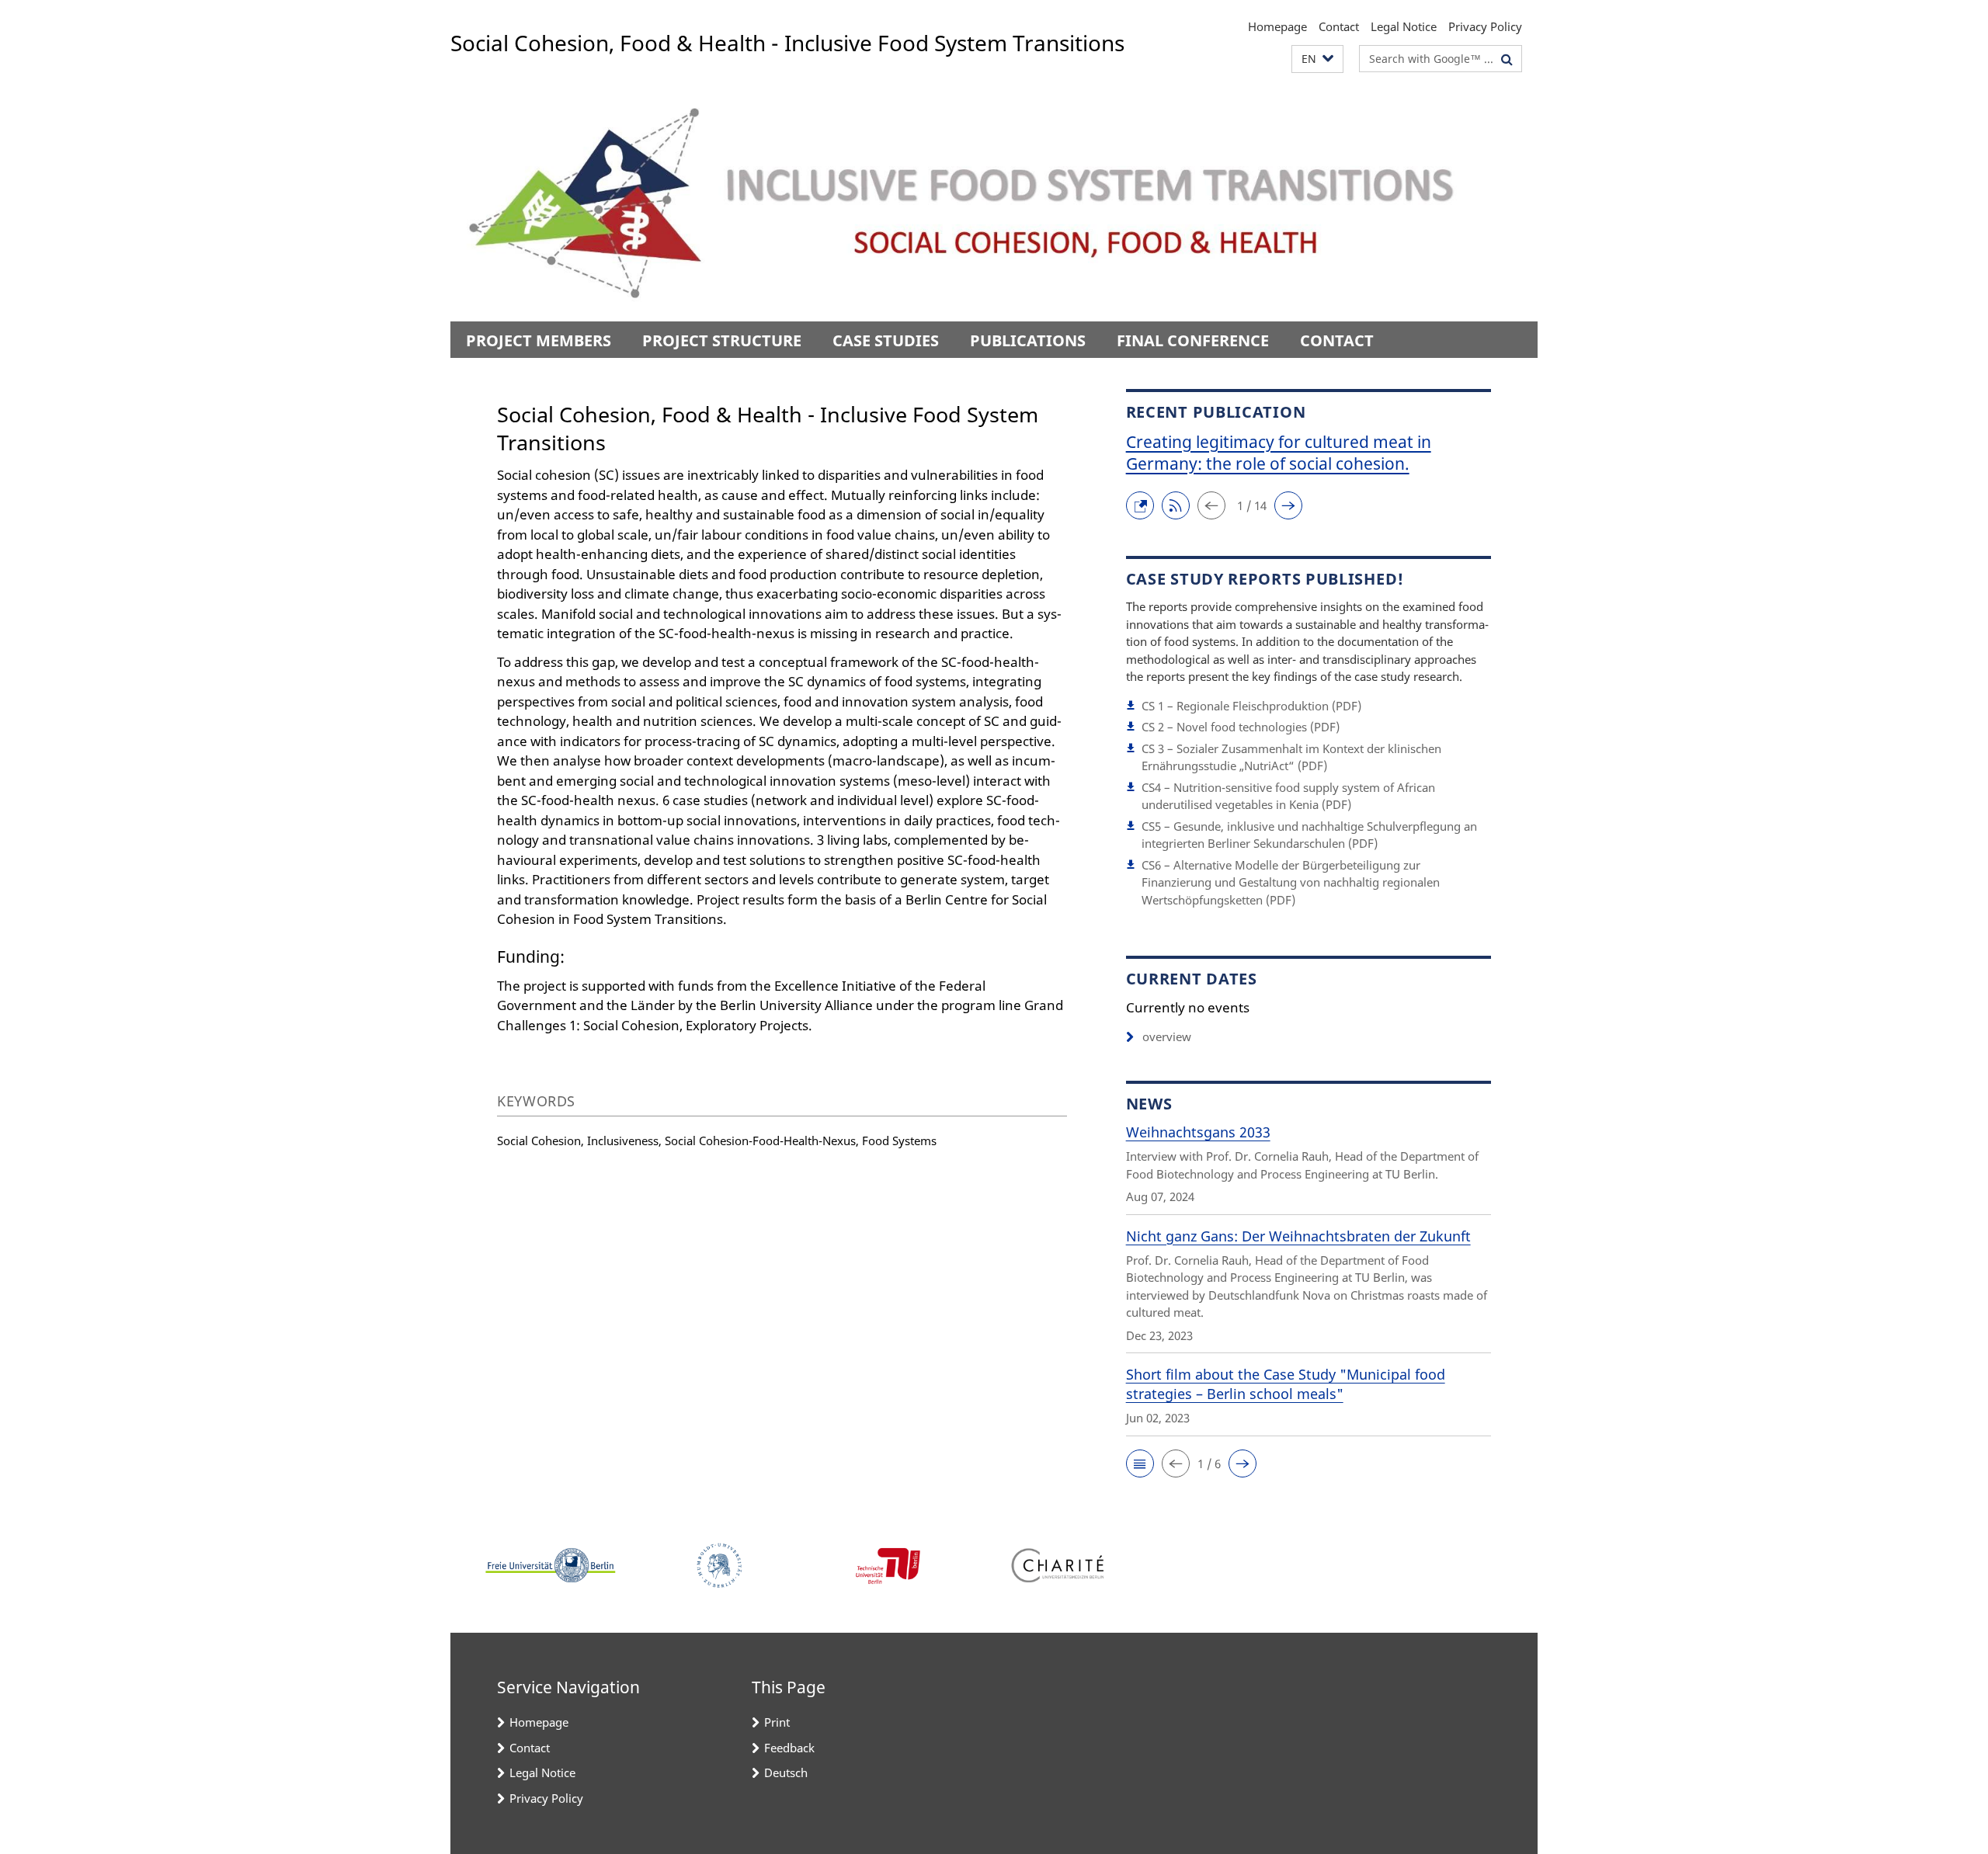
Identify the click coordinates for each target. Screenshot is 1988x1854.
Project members (539, 340)
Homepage (1277, 26)
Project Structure (722, 340)
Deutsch (786, 1772)
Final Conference (1193, 340)
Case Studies (886, 340)
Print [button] (777, 1722)
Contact (1339, 26)
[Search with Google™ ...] (1507, 59)
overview (1167, 1036)
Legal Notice (1404, 26)
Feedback (789, 1748)
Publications (1028, 340)
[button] (1317, 59)
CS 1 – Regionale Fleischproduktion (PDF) (1251, 706)
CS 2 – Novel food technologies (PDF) (1241, 727)
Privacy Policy (1485, 26)
